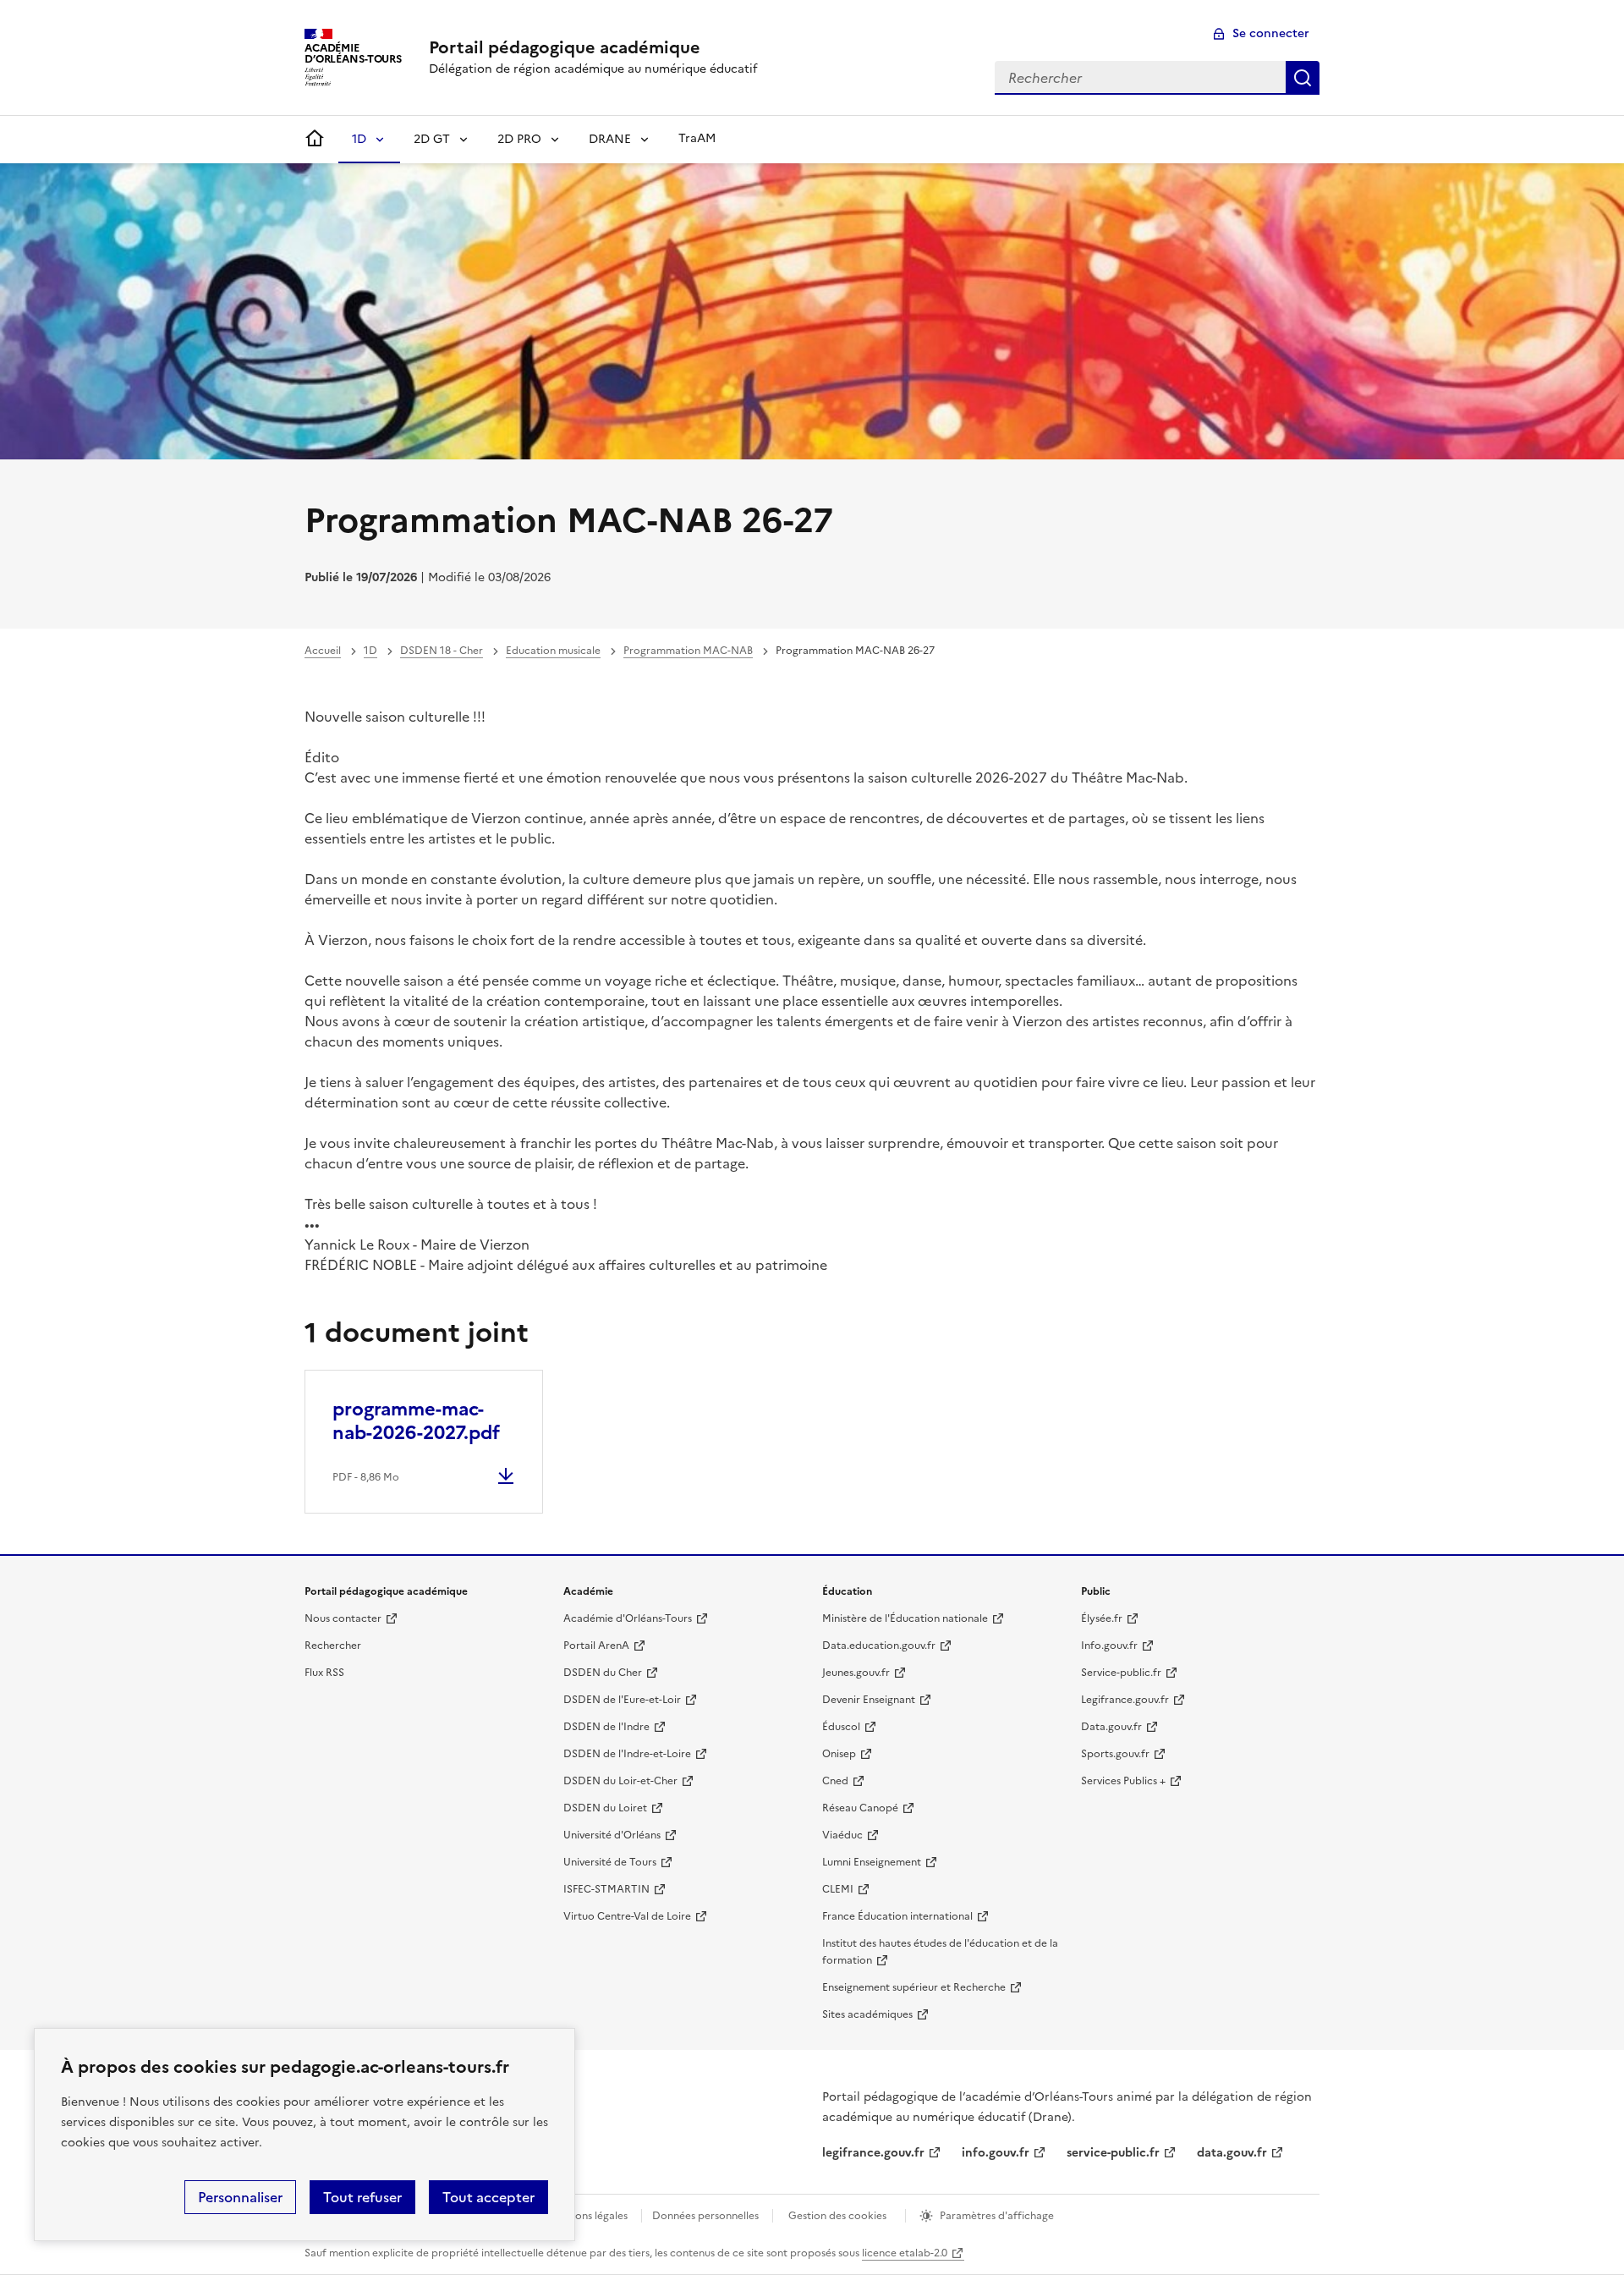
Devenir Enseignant (869, 1700)
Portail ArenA (596, 1646)
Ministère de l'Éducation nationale (905, 1618)
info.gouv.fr (996, 2153)
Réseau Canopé (860, 1808)
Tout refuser (362, 2197)
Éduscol (841, 1727)
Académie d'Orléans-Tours (628, 1618)
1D (359, 139)
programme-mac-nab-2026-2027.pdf (416, 1421)
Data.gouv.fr (1111, 1727)
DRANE (610, 139)
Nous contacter (343, 1618)
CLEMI (838, 1889)
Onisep (839, 1754)
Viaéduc (842, 1835)
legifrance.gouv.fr (873, 2153)
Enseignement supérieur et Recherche (914, 1987)
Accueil (323, 651)
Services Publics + (1123, 1781)
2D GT (432, 139)
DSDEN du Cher (603, 1673)
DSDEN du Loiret (605, 1808)
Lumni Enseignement (872, 1862)
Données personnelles (705, 2216)
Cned (835, 1781)
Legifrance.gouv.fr (1125, 1700)
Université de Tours (610, 1862)
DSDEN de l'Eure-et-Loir (622, 1700)
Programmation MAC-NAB (688, 651)
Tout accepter (488, 2197)
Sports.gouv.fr (1115, 1754)
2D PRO (519, 139)
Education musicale (553, 651)
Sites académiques (867, 2014)
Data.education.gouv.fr (879, 1646)
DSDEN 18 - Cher (442, 651)
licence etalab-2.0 (905, 2253)
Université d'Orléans (612, 1835)
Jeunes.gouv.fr (856, 1673)
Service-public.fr (1121, 1673)
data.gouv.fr (1232, 2153)
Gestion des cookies (837, 2216)
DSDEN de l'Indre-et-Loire (627, 1754)
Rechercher (1303, 78)
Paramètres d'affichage (997, 2216)
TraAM (697, 138)
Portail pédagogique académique (565, 47)
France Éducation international (897, 1916)
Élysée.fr (1102, 1618)
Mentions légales (587, 2216)
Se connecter (1271, 33)
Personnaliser (240, 2197)
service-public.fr (1113, 2153)
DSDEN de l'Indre (606, 1727)
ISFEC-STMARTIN (606, 1889)
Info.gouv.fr (1109, 1646)
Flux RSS (324, 1673)
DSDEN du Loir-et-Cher (620, 1781)
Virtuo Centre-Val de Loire (627, 1916)
